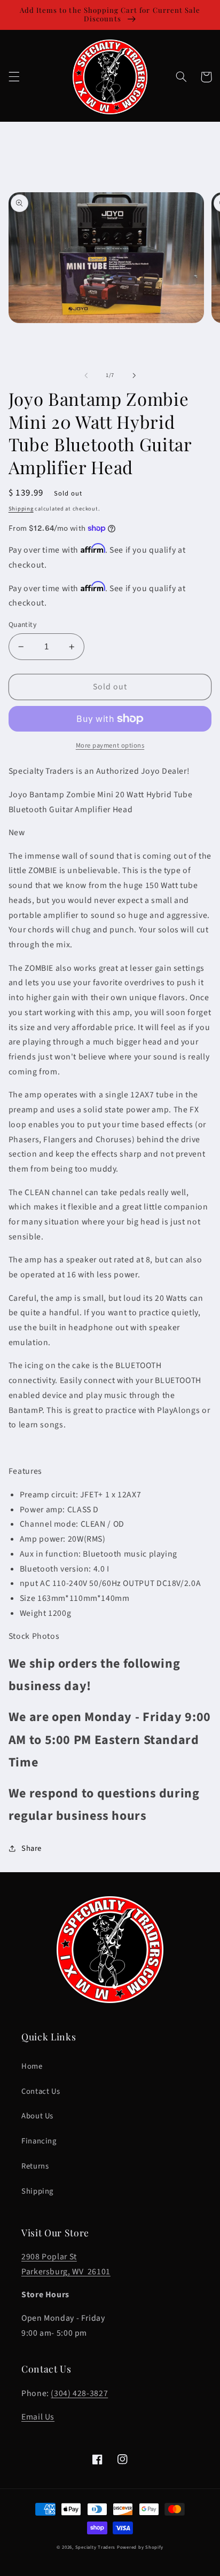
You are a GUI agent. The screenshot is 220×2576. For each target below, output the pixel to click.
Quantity (22, 625)
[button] (14, 77)
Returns (35, 2166)
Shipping (21, 509)
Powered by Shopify (140, 2547)
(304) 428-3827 (79, 2393)
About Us (37, 2116)
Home (32, 2066)
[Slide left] (86, 375)
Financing (39, 2141)
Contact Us (41, 2091)
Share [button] (32, 1848)
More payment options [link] (110, 745)
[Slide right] (134, 375)
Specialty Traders (96, 2547)
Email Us (38, 2417)
